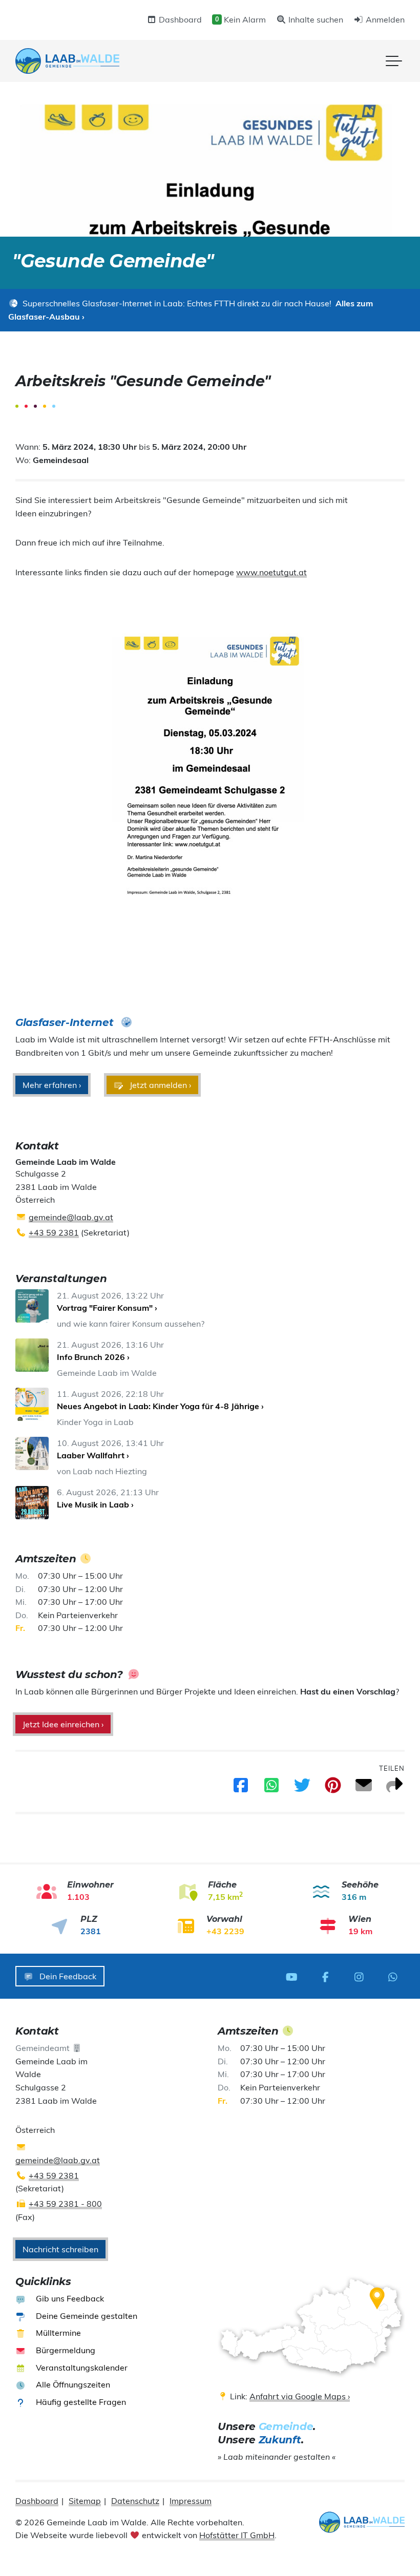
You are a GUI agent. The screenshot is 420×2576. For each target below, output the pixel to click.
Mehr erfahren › (52, 1085)
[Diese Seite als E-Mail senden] (364, 1788)
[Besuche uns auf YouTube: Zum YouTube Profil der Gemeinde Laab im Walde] (295, 1976)
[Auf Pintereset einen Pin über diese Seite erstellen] (333, 1788)
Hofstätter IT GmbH (237, 2535)
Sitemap (85, 2501)
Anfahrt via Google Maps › (300, 2396)
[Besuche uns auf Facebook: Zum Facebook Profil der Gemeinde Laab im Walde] (328, 1976)
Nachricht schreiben (60, 2249)
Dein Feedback (67, 1976)
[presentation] (67, 61)
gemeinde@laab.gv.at (71, 1217)
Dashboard (179, 19)
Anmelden (384, 19)
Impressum (191, 2501)
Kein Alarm (240, 19)
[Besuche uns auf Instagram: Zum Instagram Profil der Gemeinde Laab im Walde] (362, 1976)
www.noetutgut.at (271, 572)
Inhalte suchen (315, 19)
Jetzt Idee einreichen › (63, 1724)
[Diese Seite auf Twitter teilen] (302, 1788)
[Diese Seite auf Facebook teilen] (241, 1788)
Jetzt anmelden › (159, 1085)
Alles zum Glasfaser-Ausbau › (191, 310)
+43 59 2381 (54, 1232)
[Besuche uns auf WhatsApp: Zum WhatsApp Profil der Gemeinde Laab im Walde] (395, 1976)
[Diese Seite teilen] (394, 1788)
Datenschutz (135, 2501)
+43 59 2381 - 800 (65, 2204)
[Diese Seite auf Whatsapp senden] (271, 1788)
